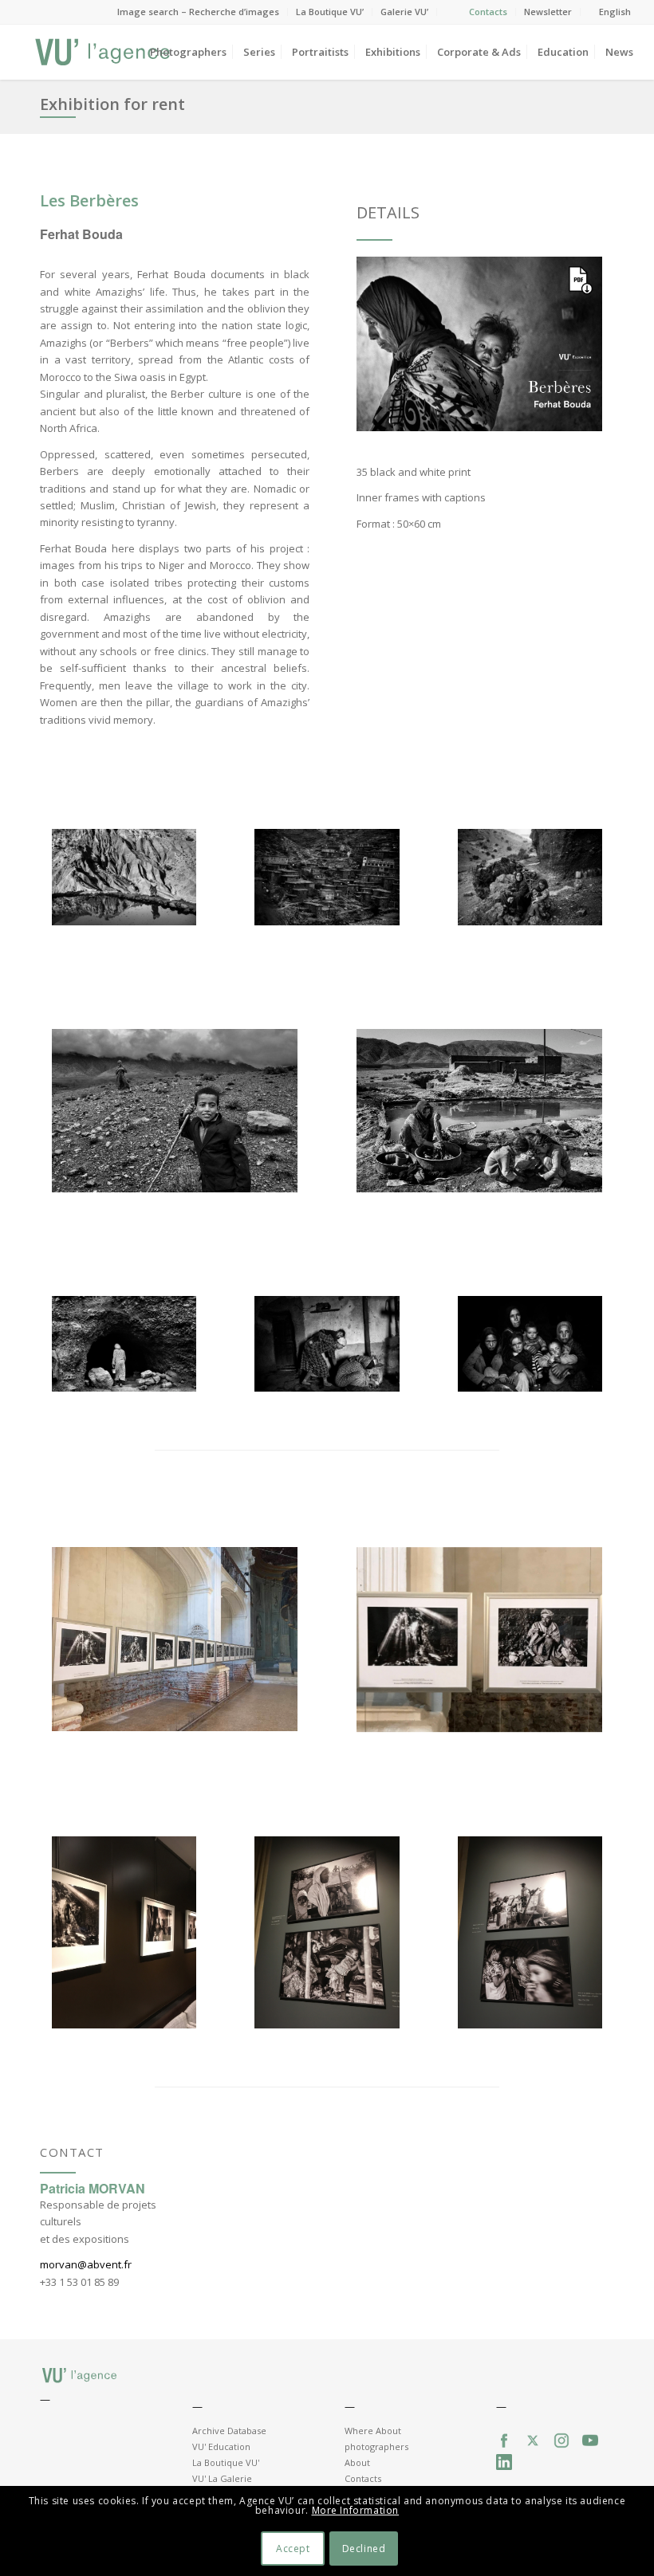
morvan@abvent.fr (86, 2264)
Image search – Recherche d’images (198, 12)
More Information (356, 2510)
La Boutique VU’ (330, 12)
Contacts (488, 12)
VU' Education (221, 2446)
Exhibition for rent (112, 104)
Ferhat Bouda (81, 234)
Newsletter (548, 12)
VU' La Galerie (222, 2478)
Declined (364, 2549)
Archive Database (229, 2431)
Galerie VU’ (404, 12)
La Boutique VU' (226, 2462)
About (357, 2462)
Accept (293, 2549)
